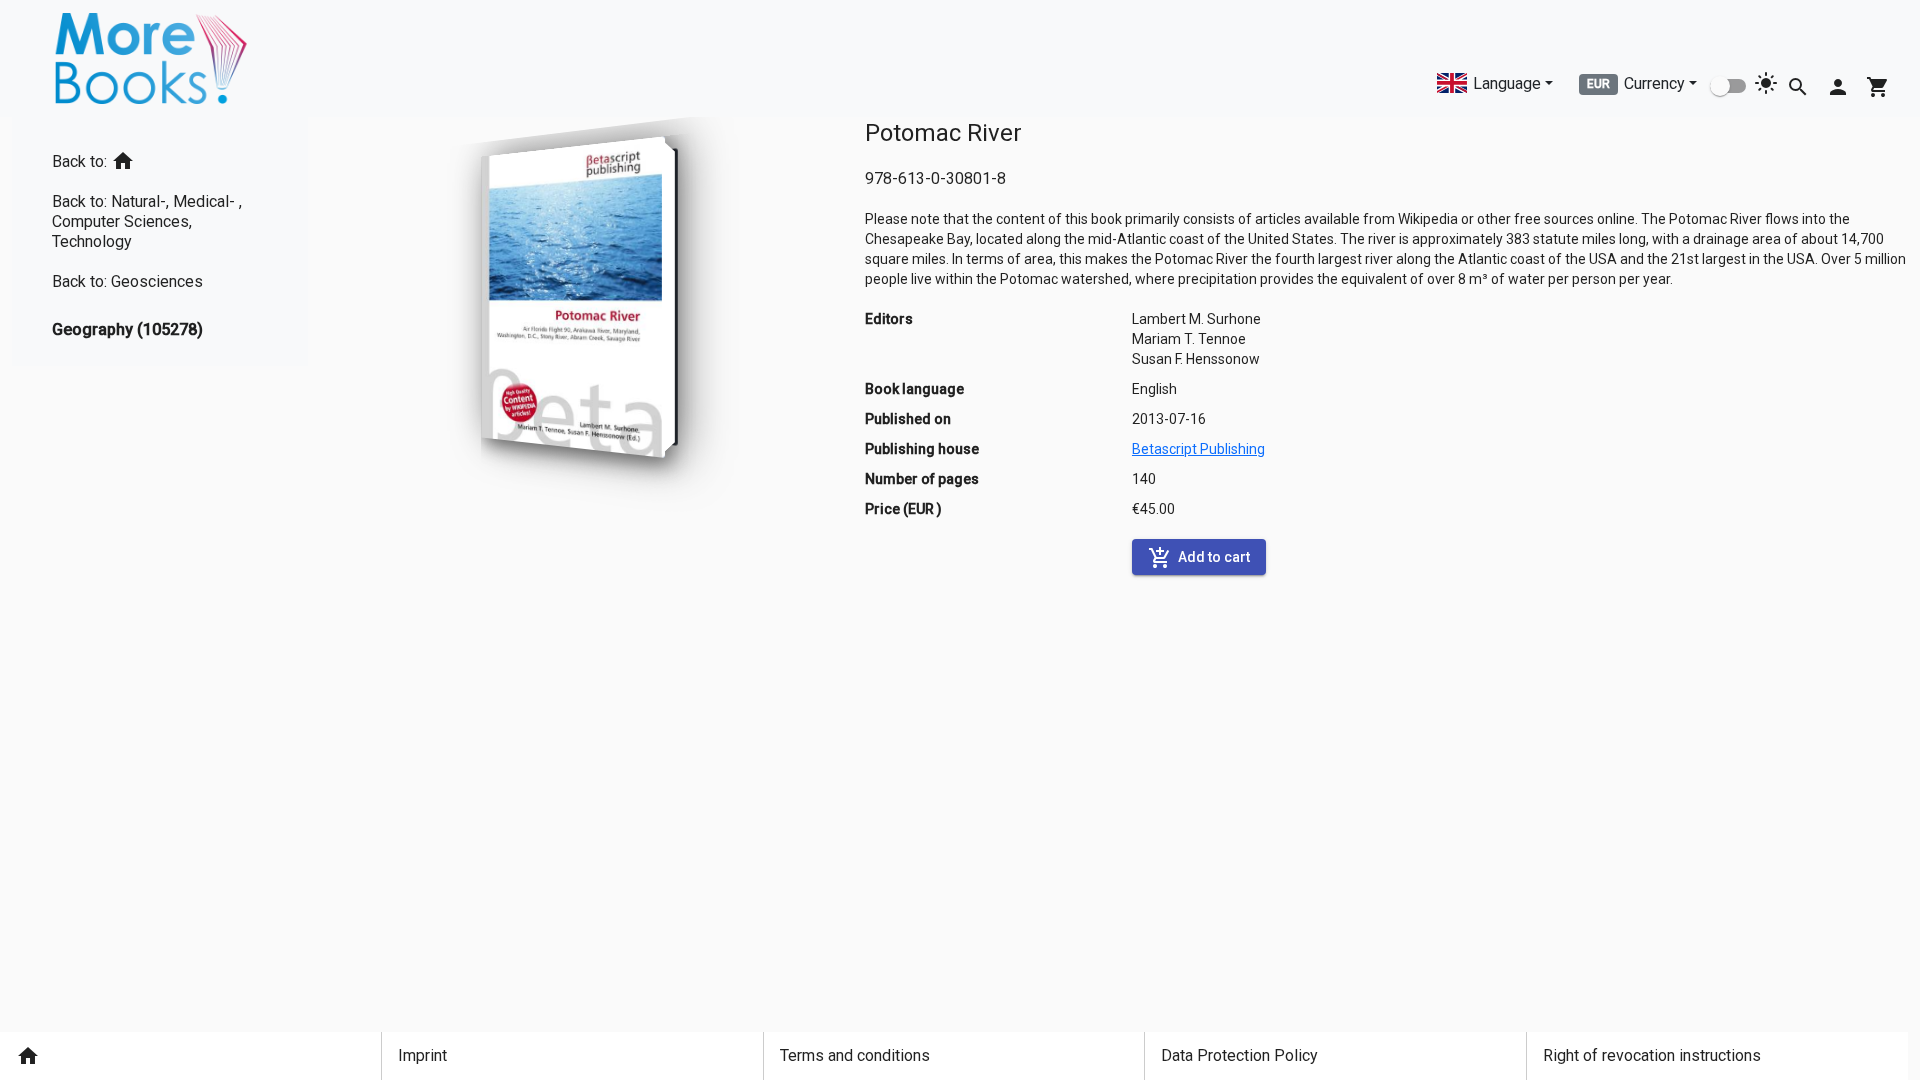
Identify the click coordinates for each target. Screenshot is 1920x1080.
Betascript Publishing (1198, 449)
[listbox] (160, 241)
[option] (160, 157)
